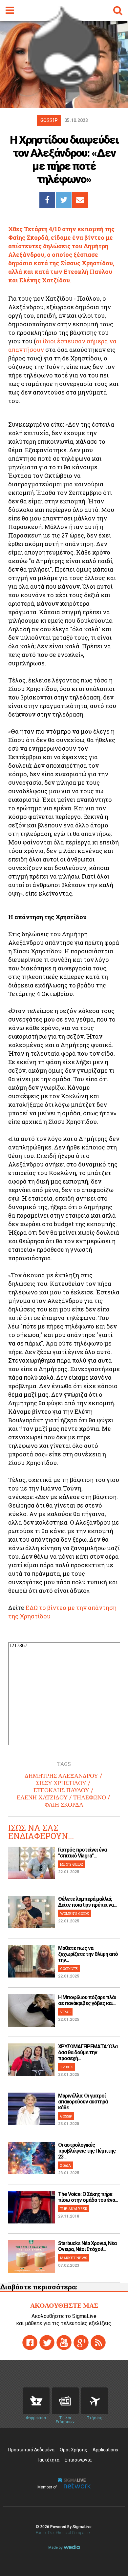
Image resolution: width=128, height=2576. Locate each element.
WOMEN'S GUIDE (75, 1913)
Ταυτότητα (48, 2460)
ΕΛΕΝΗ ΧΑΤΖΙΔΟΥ (42, 1797)
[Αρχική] (64, 87)
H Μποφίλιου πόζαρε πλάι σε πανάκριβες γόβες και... (87, 2000)
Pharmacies (36, 2401)
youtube (64, 2343)
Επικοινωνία (78, 2460)
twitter (47, 2343)
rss (98, 2343)
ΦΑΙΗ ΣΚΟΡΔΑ (64, 1805)
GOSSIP (66, 2116)
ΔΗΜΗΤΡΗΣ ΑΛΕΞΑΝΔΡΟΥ (61, 1776)
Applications (105, 2450)
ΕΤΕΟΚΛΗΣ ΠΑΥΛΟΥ (61, 1790)
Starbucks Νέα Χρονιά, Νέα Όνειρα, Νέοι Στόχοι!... (87, 2246)
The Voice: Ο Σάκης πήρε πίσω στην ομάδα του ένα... (88, 2197)
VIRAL (65, 2012)
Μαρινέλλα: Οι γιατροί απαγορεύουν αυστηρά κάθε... (83, 2102)
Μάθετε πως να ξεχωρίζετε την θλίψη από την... (88, 1954)
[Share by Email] (80, 200)
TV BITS (67, 2067)
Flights (95, 2401)
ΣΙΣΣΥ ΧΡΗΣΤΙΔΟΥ (61, 1783)
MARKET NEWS (74, 2258)
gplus (81, 2343)
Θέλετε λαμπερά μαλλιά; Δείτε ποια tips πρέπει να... (87, 1902)
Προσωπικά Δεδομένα (31, 2450)
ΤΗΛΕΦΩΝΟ (90, 1797)
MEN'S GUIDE (72, 1864)
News (65, 2401)
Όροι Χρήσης (74, 2450)
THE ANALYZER (74, 2209)
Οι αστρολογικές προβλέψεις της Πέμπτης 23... (87, 2151)
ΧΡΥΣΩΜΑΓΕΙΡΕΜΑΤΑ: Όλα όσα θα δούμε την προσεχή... (88, 2052)
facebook (30, 2343)
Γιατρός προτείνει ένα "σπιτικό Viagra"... (82, 1853)
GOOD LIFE (69, 1968)
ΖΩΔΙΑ (65, 2165)
